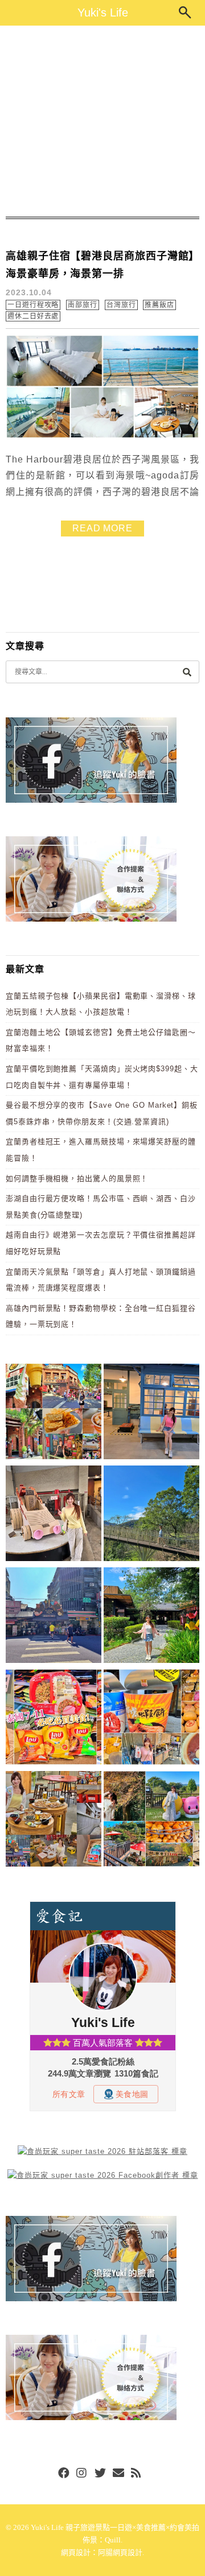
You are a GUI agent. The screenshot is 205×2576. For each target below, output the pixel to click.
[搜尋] (187, 672)
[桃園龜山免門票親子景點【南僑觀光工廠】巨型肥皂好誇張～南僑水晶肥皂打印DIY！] (54, 1515)
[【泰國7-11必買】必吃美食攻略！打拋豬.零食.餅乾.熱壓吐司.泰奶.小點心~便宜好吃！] (54, 1719)
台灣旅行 (121, 305)
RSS (137, 2474)
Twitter (100, 2474)
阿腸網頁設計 (120, 2552)
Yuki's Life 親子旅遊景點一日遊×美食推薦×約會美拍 (115, 2527)
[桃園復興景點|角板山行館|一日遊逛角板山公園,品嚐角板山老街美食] (151, 1515)
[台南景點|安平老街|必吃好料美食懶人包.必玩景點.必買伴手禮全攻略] (151, 1719)
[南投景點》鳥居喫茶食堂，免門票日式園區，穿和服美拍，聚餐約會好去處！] (151, 1617)
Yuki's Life (103, 13)
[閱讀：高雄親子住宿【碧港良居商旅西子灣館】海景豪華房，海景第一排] (102, 436)
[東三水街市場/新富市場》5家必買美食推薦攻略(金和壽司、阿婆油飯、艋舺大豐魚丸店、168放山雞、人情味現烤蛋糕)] (54, 1617)
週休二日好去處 (33, 316)
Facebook (64, 2474)
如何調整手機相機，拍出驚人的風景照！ (77, 1178)
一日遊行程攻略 (33, 305)
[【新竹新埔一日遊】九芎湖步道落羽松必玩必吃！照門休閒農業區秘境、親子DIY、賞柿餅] (151, 1821)
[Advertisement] (102, 121)
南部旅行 (83, 305)
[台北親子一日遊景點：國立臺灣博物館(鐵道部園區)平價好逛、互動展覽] (151, 1413)
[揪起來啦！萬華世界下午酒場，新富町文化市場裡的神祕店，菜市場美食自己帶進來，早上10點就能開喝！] (54, 1821)
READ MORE (102, 528)
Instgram (82, 2474)
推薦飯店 (159, 305)
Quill (113, 2540)
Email (118, 2474)
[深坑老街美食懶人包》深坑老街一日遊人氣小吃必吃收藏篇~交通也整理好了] (54, 1413)
